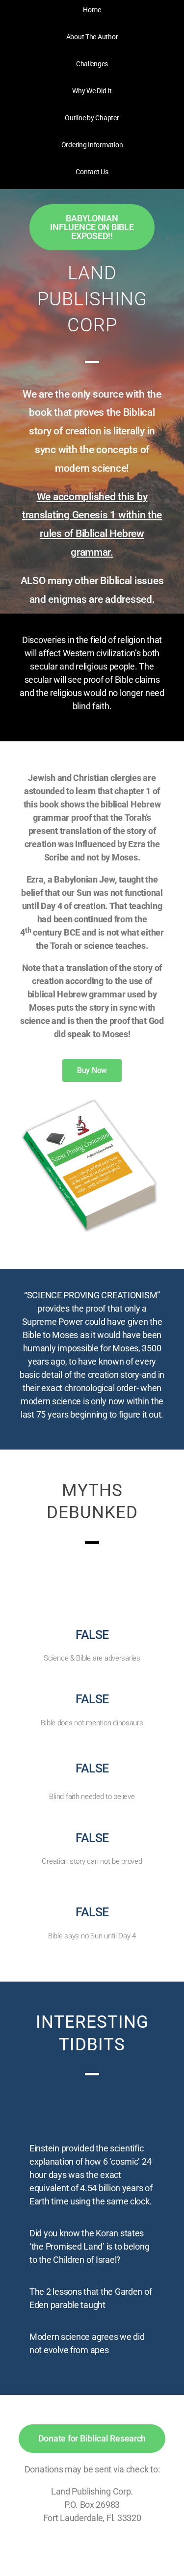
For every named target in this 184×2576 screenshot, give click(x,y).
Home (92, 10)
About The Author (92, 37)
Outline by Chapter (92, 118)
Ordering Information (92, 145)
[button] (92, 227)
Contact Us (92, 172)
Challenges (92, 64)
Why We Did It (92, 91)
